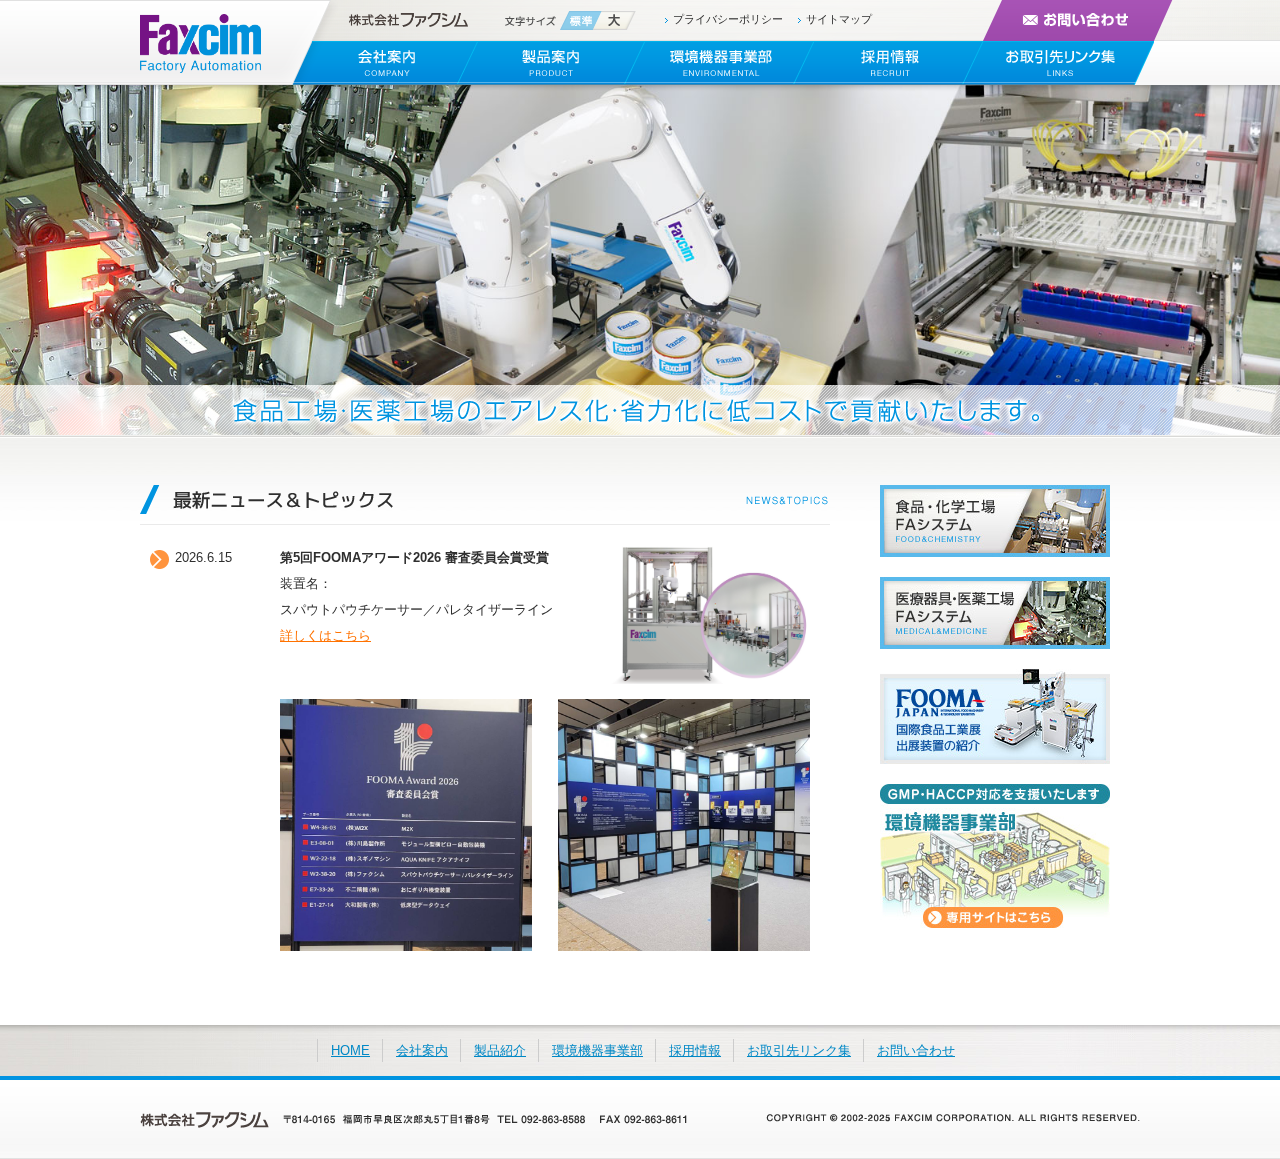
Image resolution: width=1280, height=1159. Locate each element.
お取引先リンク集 (799, 1050)
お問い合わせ (916, 1050)
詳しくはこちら (325, 635)
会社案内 (422, 1050)
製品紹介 (500, 1050)
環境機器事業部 (597, 1050)
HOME (350, 1050)
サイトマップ (839, 19)
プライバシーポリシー (728, 19)
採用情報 (695, 1050)
